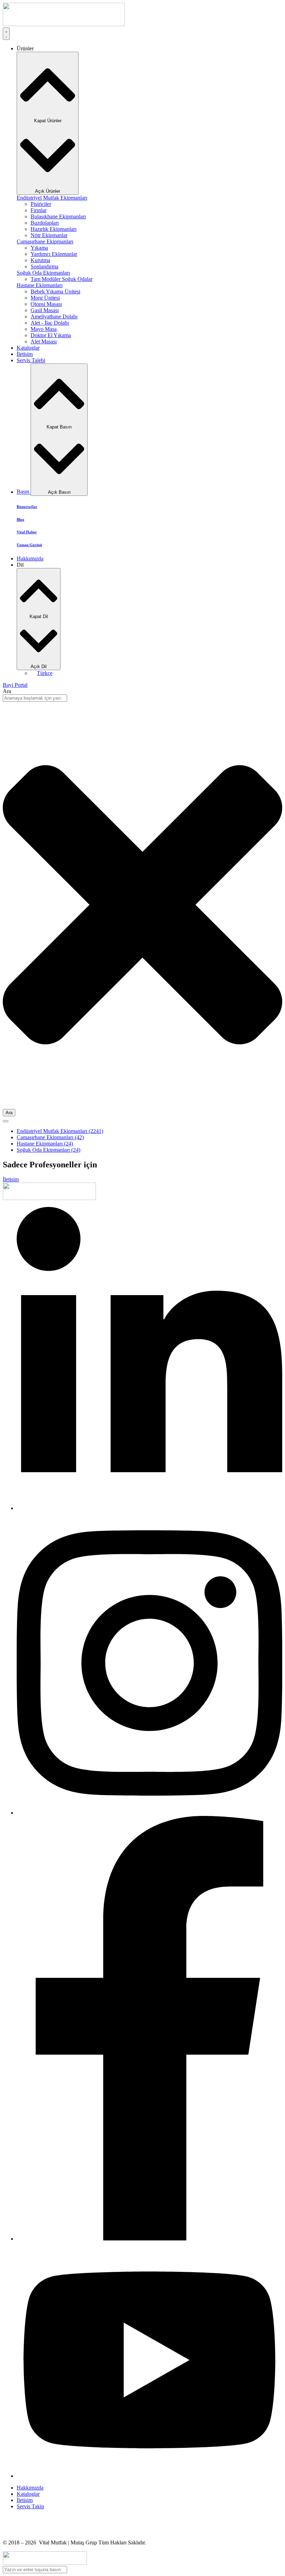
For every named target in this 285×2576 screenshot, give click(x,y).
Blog (21, 519)
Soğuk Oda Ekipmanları (48, 1150)
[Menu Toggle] (6, 34)
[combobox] (35, 698)
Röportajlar (27, 507)
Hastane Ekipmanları (45, 1144)
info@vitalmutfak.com (27, 2531)
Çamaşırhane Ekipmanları (50, 1137)
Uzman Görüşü (29, 545)
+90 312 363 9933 (23, 2518)
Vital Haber (27, 532)
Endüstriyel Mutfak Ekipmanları (60, 1131)
